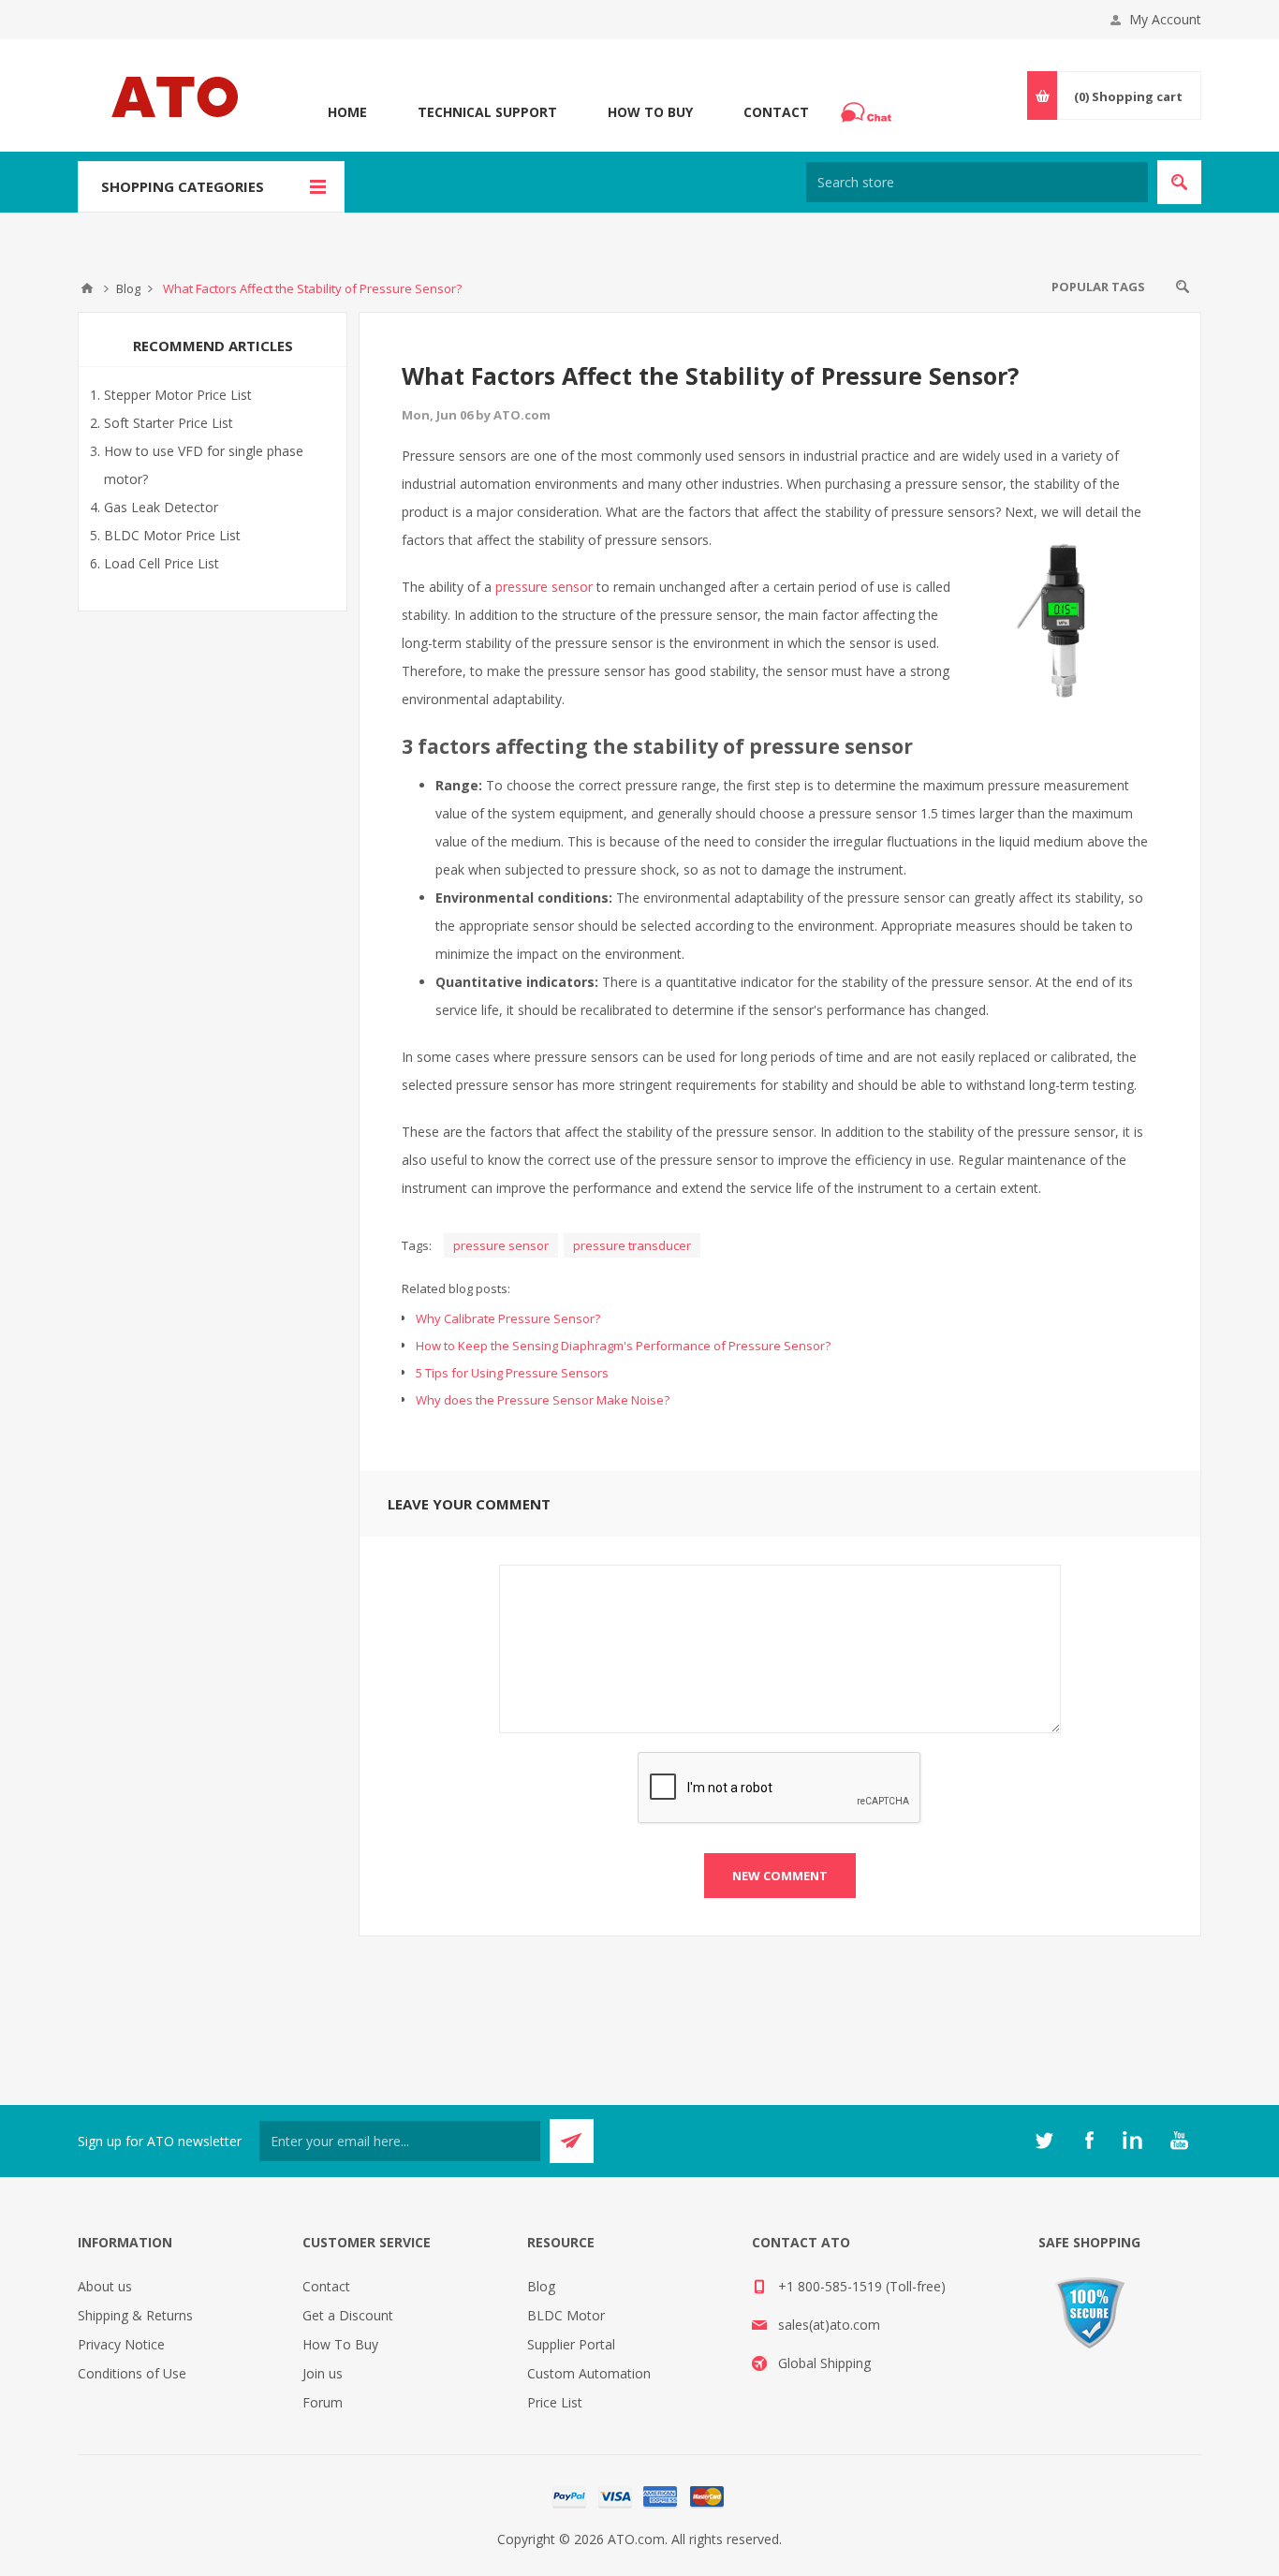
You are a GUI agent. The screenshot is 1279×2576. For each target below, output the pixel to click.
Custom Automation (589, 2373)
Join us (323, 2373)
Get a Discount (348, 2315)
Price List (555, 2402)
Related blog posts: (456, 1288)
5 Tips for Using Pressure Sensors (512, 1373)
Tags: (417, 1245)
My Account (1165, 19)
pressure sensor (544, 587)
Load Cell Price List (162, 563)
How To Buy (650, 112)
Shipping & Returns (135, 2315)
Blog (541, 2286)
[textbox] (977, 182)
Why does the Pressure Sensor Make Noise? (543, 1400)
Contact (776, 112)
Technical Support (487, 112)
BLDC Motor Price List (172, 535)
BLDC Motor (566, 2315)
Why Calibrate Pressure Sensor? (508, 1318)
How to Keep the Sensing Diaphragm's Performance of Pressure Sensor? (623, 1346)
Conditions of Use (132, 2373)
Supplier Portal (571, 2344)
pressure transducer (632, 1245)
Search (1183, 287)
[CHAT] (869, 112)
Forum (323, 2402)
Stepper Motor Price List (178, 395)
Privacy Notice (121, 2344)
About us (105, 2286)
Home (347, 112)
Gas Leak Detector (161, 507)
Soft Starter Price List (169, 423)
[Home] (87, 288)
